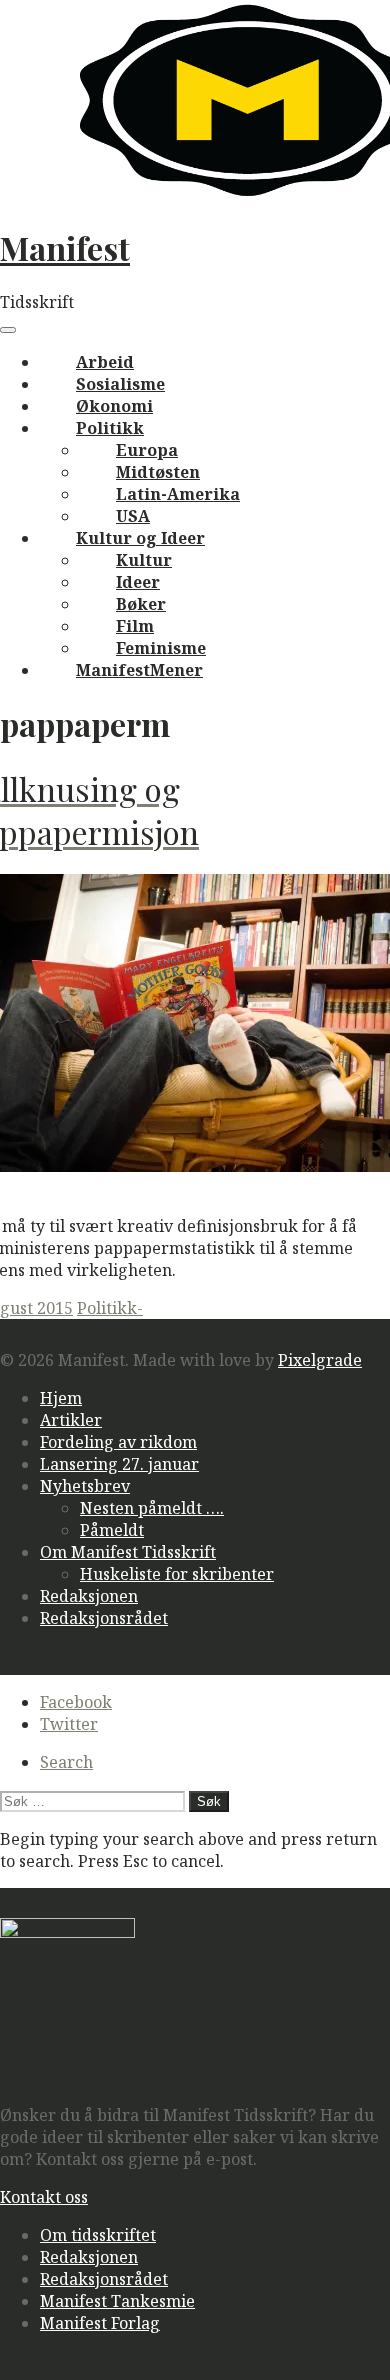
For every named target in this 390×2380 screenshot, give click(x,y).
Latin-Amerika (178, 494)
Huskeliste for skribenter (177, 1574)
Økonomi (114, 406)
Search (66, 1762)
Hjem (61, 1398)
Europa (147, 450)
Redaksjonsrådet (104, 1618)
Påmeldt (112, 1530)
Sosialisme (120, 384)
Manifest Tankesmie (117, 2301)
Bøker (141, 604)
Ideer (138, 582)
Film (135, 626)
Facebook (76, 1702)
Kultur (144, 560)
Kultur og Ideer (140, 538)
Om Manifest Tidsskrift (128, 1552)
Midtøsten (158, 472)
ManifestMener (139, 670)
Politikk (110, 428)
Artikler (71, 1420)
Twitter (69, 1724)
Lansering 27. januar (119, 1464)
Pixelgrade (320, 1360)
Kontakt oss (44, 2197)
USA (133, 516)
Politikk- (110, 1308)
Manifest (65, 247)
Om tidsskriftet (98, 2235)
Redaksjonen (89, 1596)
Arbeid (105, 362)
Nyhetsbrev (85, 1486)
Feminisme (161, 648)
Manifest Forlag (100, 2323)
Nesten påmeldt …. (152, 1508)
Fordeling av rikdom (118, 1442)
